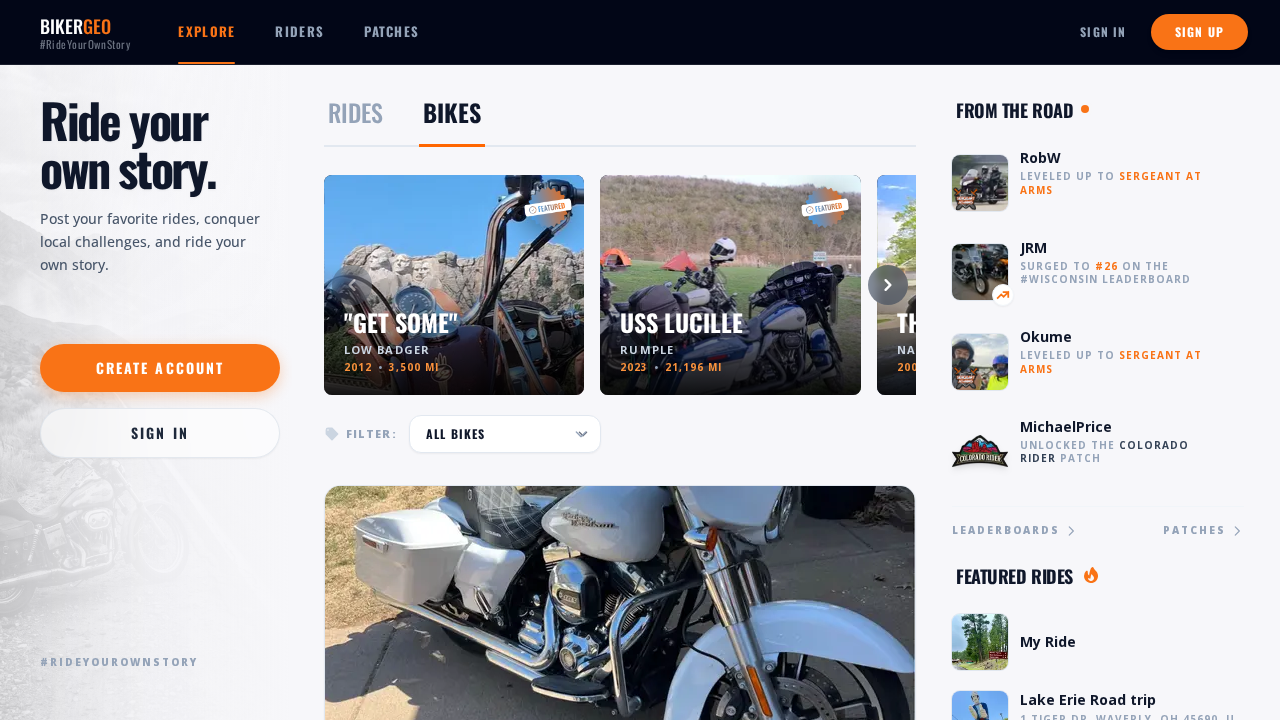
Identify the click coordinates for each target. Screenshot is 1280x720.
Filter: (371, 433)
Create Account (160, 367)
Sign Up (1199, 31)
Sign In (1103, 32)
